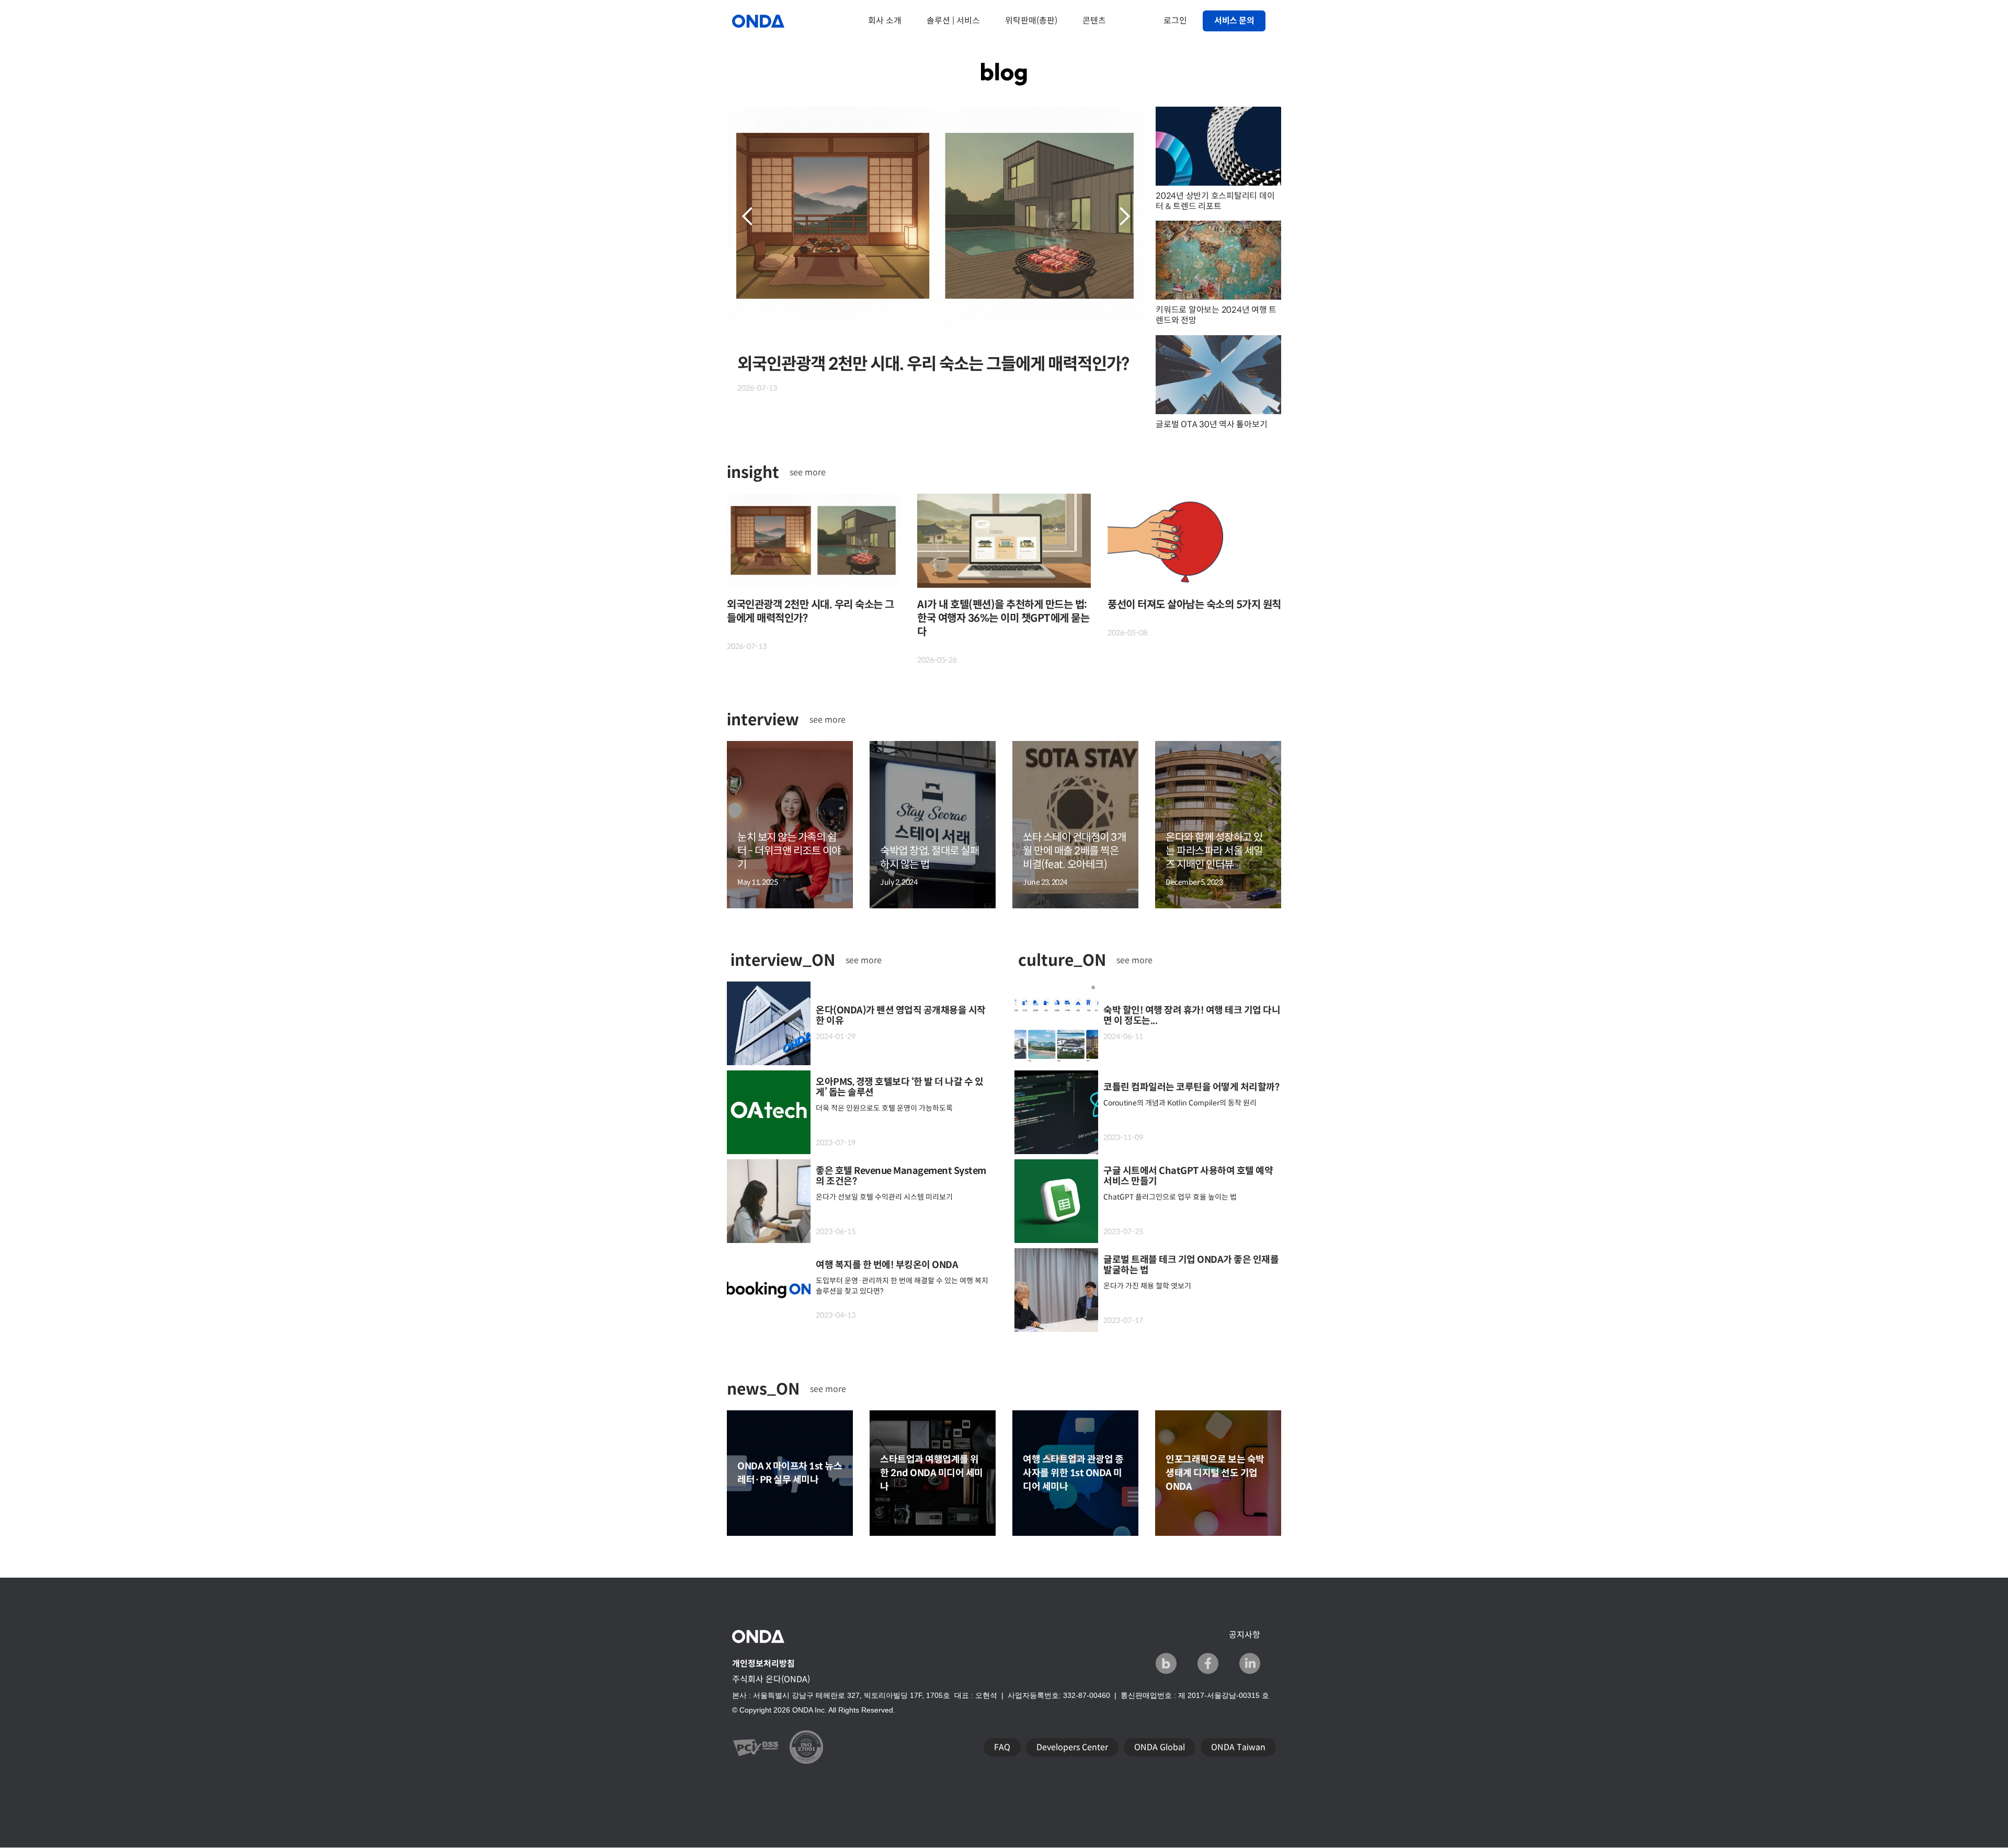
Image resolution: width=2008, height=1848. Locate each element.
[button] (748, 216)
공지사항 (1245, 1635)
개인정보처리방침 (763, 1664)
